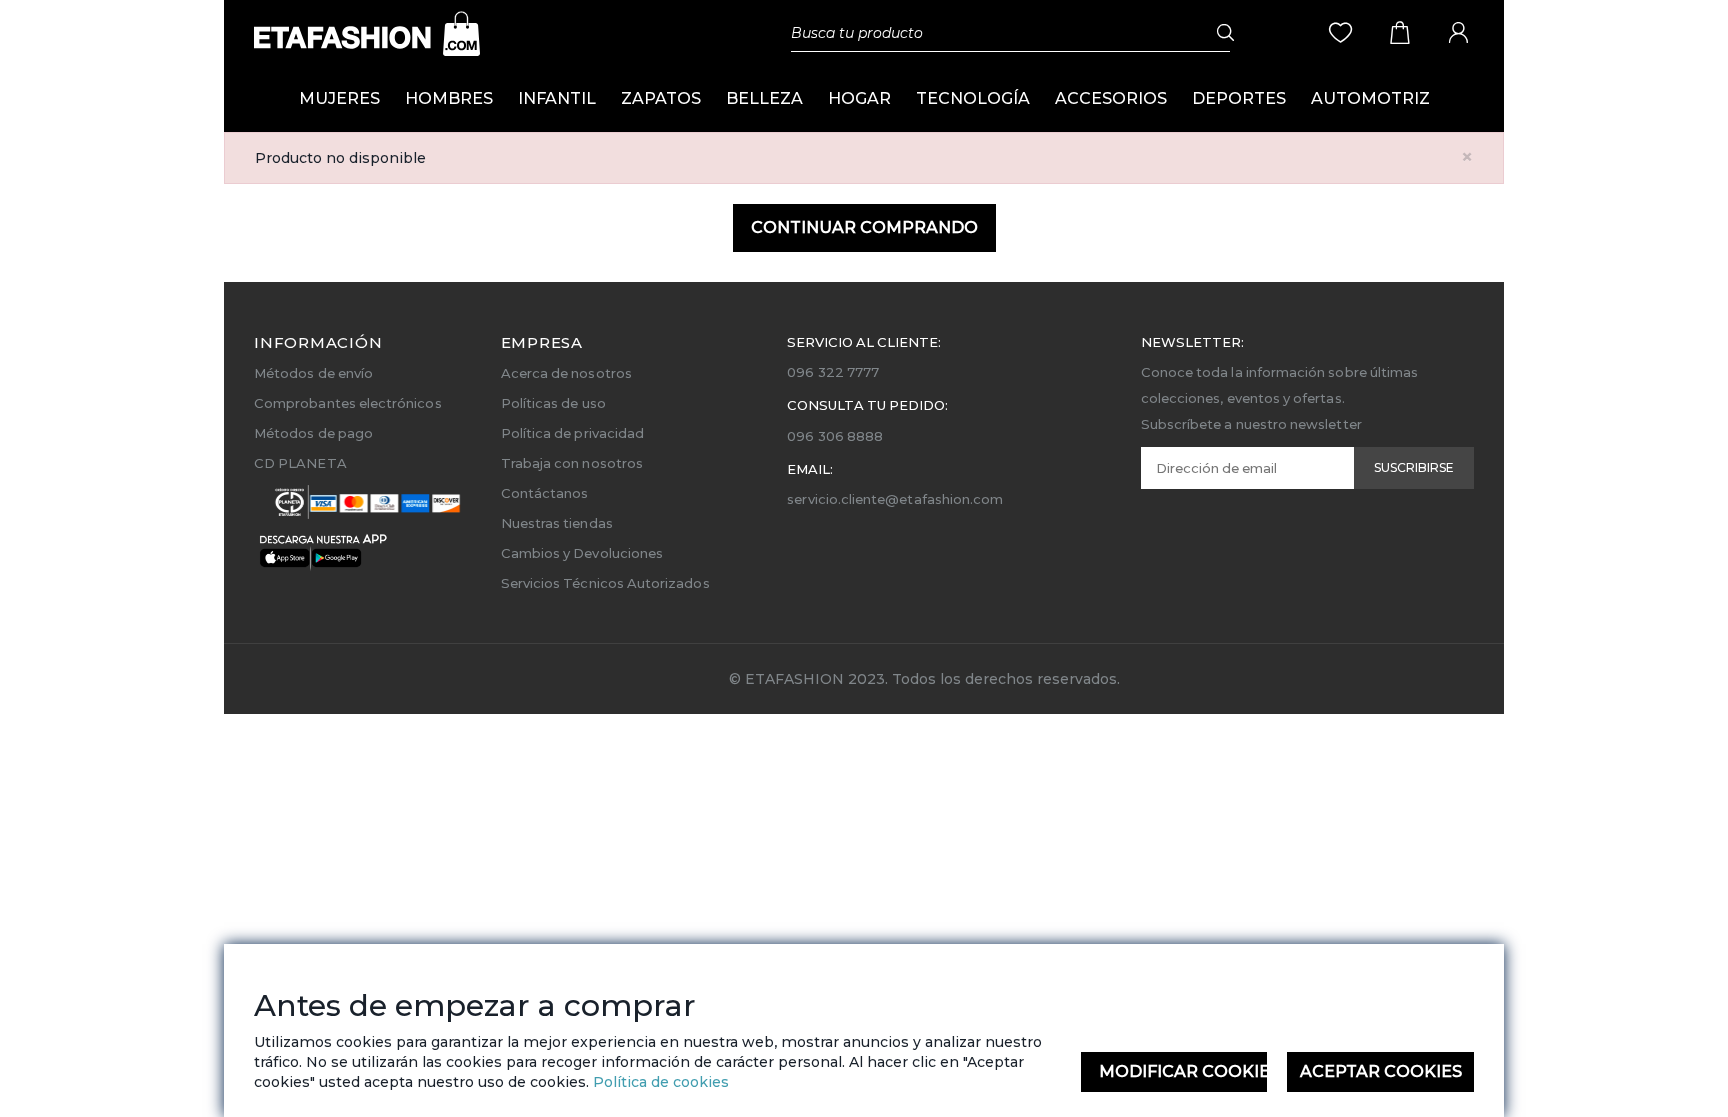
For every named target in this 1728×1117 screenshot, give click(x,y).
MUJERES (339, 98)
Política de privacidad (572, 433)
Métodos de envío (313, 373)
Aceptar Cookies (1381, 1071)
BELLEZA (764, 98)
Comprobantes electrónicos (348, 403)
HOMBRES (449, 98)
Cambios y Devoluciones (582, 553)
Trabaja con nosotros (572, 463)
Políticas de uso (553, 403)
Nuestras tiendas (557, 523)
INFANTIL (557, 98)
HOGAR (859, 98)
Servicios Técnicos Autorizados (605, 583)
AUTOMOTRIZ (1370, 98)
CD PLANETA (300, 463)
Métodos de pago (313, 433)
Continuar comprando (864, 227)
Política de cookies (659, 1082)
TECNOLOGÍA (973, 98)
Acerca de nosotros (566, 373)
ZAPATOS (661, 98)
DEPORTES (1239, 98)
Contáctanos (545, 493)
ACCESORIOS (1111, 98)
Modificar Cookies (1183, 1071)
